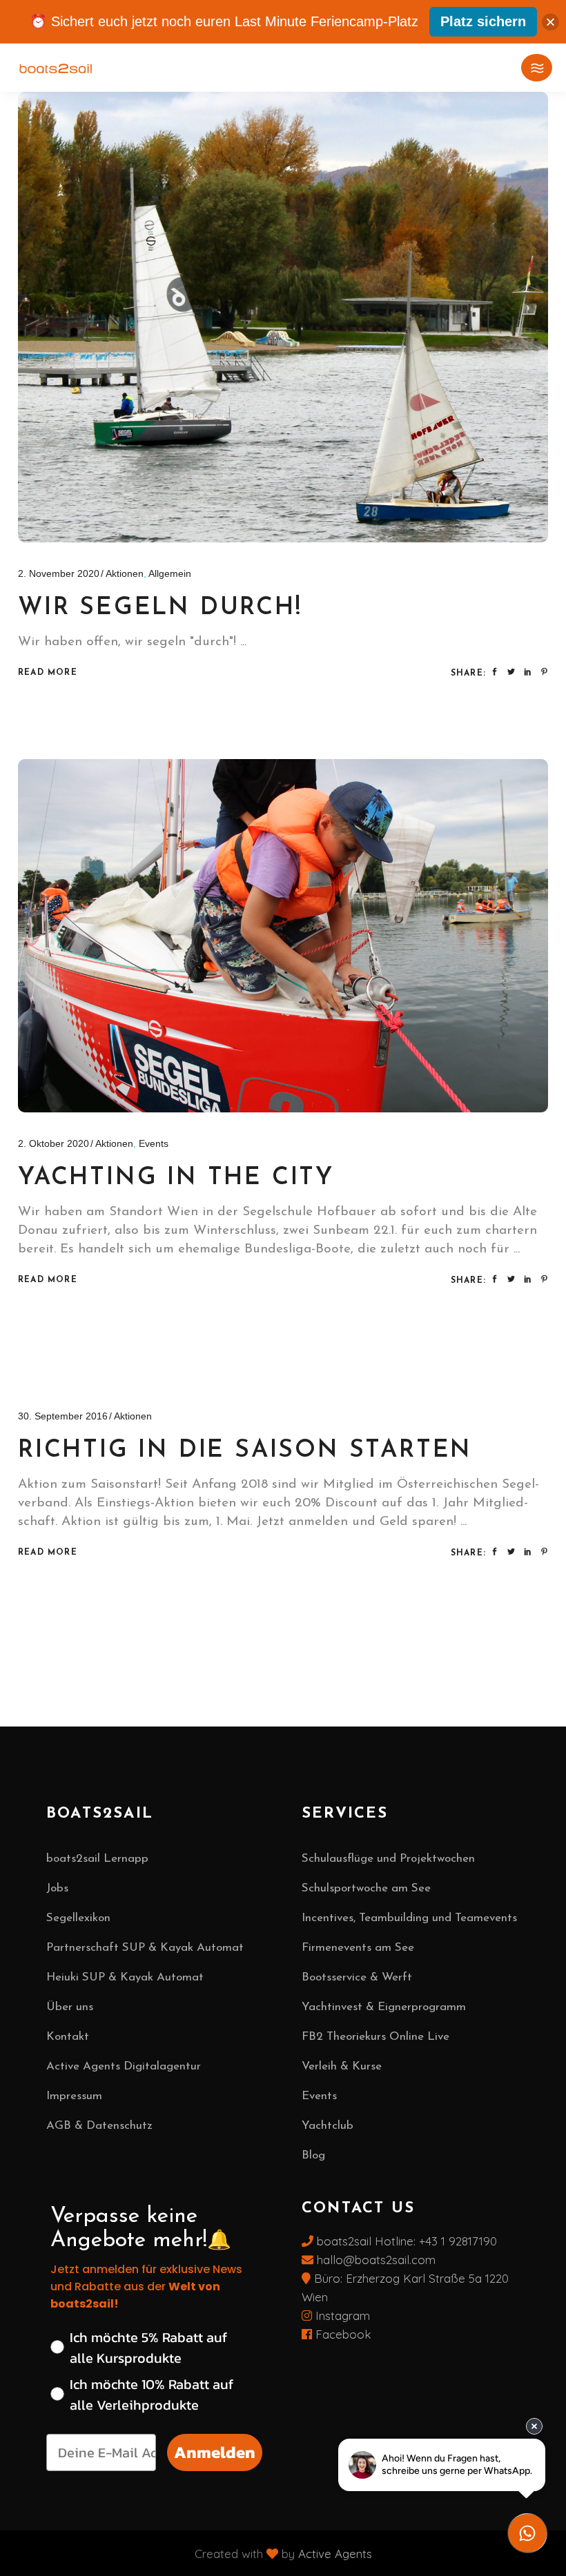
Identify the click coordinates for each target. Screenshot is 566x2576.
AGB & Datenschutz (99, 2126)
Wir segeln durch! (160, 608)
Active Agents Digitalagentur (124, 2066)
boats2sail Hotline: (366, 2241)
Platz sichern (483, 21)
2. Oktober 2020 (53, 1143)
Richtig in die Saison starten (245, 1451)
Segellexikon (78, 1918)
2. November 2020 (59, 573)
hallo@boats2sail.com (374, 2260)
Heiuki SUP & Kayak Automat (125, 1977)
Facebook (342, 2334)
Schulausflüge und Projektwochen (388, 1859)
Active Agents (335, 2554)
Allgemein (170, 573)
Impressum (74, 2096)
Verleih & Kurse (342, 2066)
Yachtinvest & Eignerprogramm (384, 2007)
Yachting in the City (176, 1178)
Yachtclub (328, 2126)
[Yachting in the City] (283, 936)
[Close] (550, 22)
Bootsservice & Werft (357, 1977)
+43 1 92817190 (458, 2241)
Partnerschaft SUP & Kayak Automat (145, 1948)
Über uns (70, 2007)
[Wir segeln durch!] (283, 317)
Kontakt (68, 2037)
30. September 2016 (63, 1416)
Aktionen (125, 573)
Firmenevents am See (358, 1948)
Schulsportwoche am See (366, 1888)
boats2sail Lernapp (97, 1859)
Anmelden (215, 2452)
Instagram (341, 2316)
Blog (313, 2155)
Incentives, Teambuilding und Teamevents (409, 1918)
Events (154, 1143)
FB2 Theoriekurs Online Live (375, 2037)
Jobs (57, 1888)
